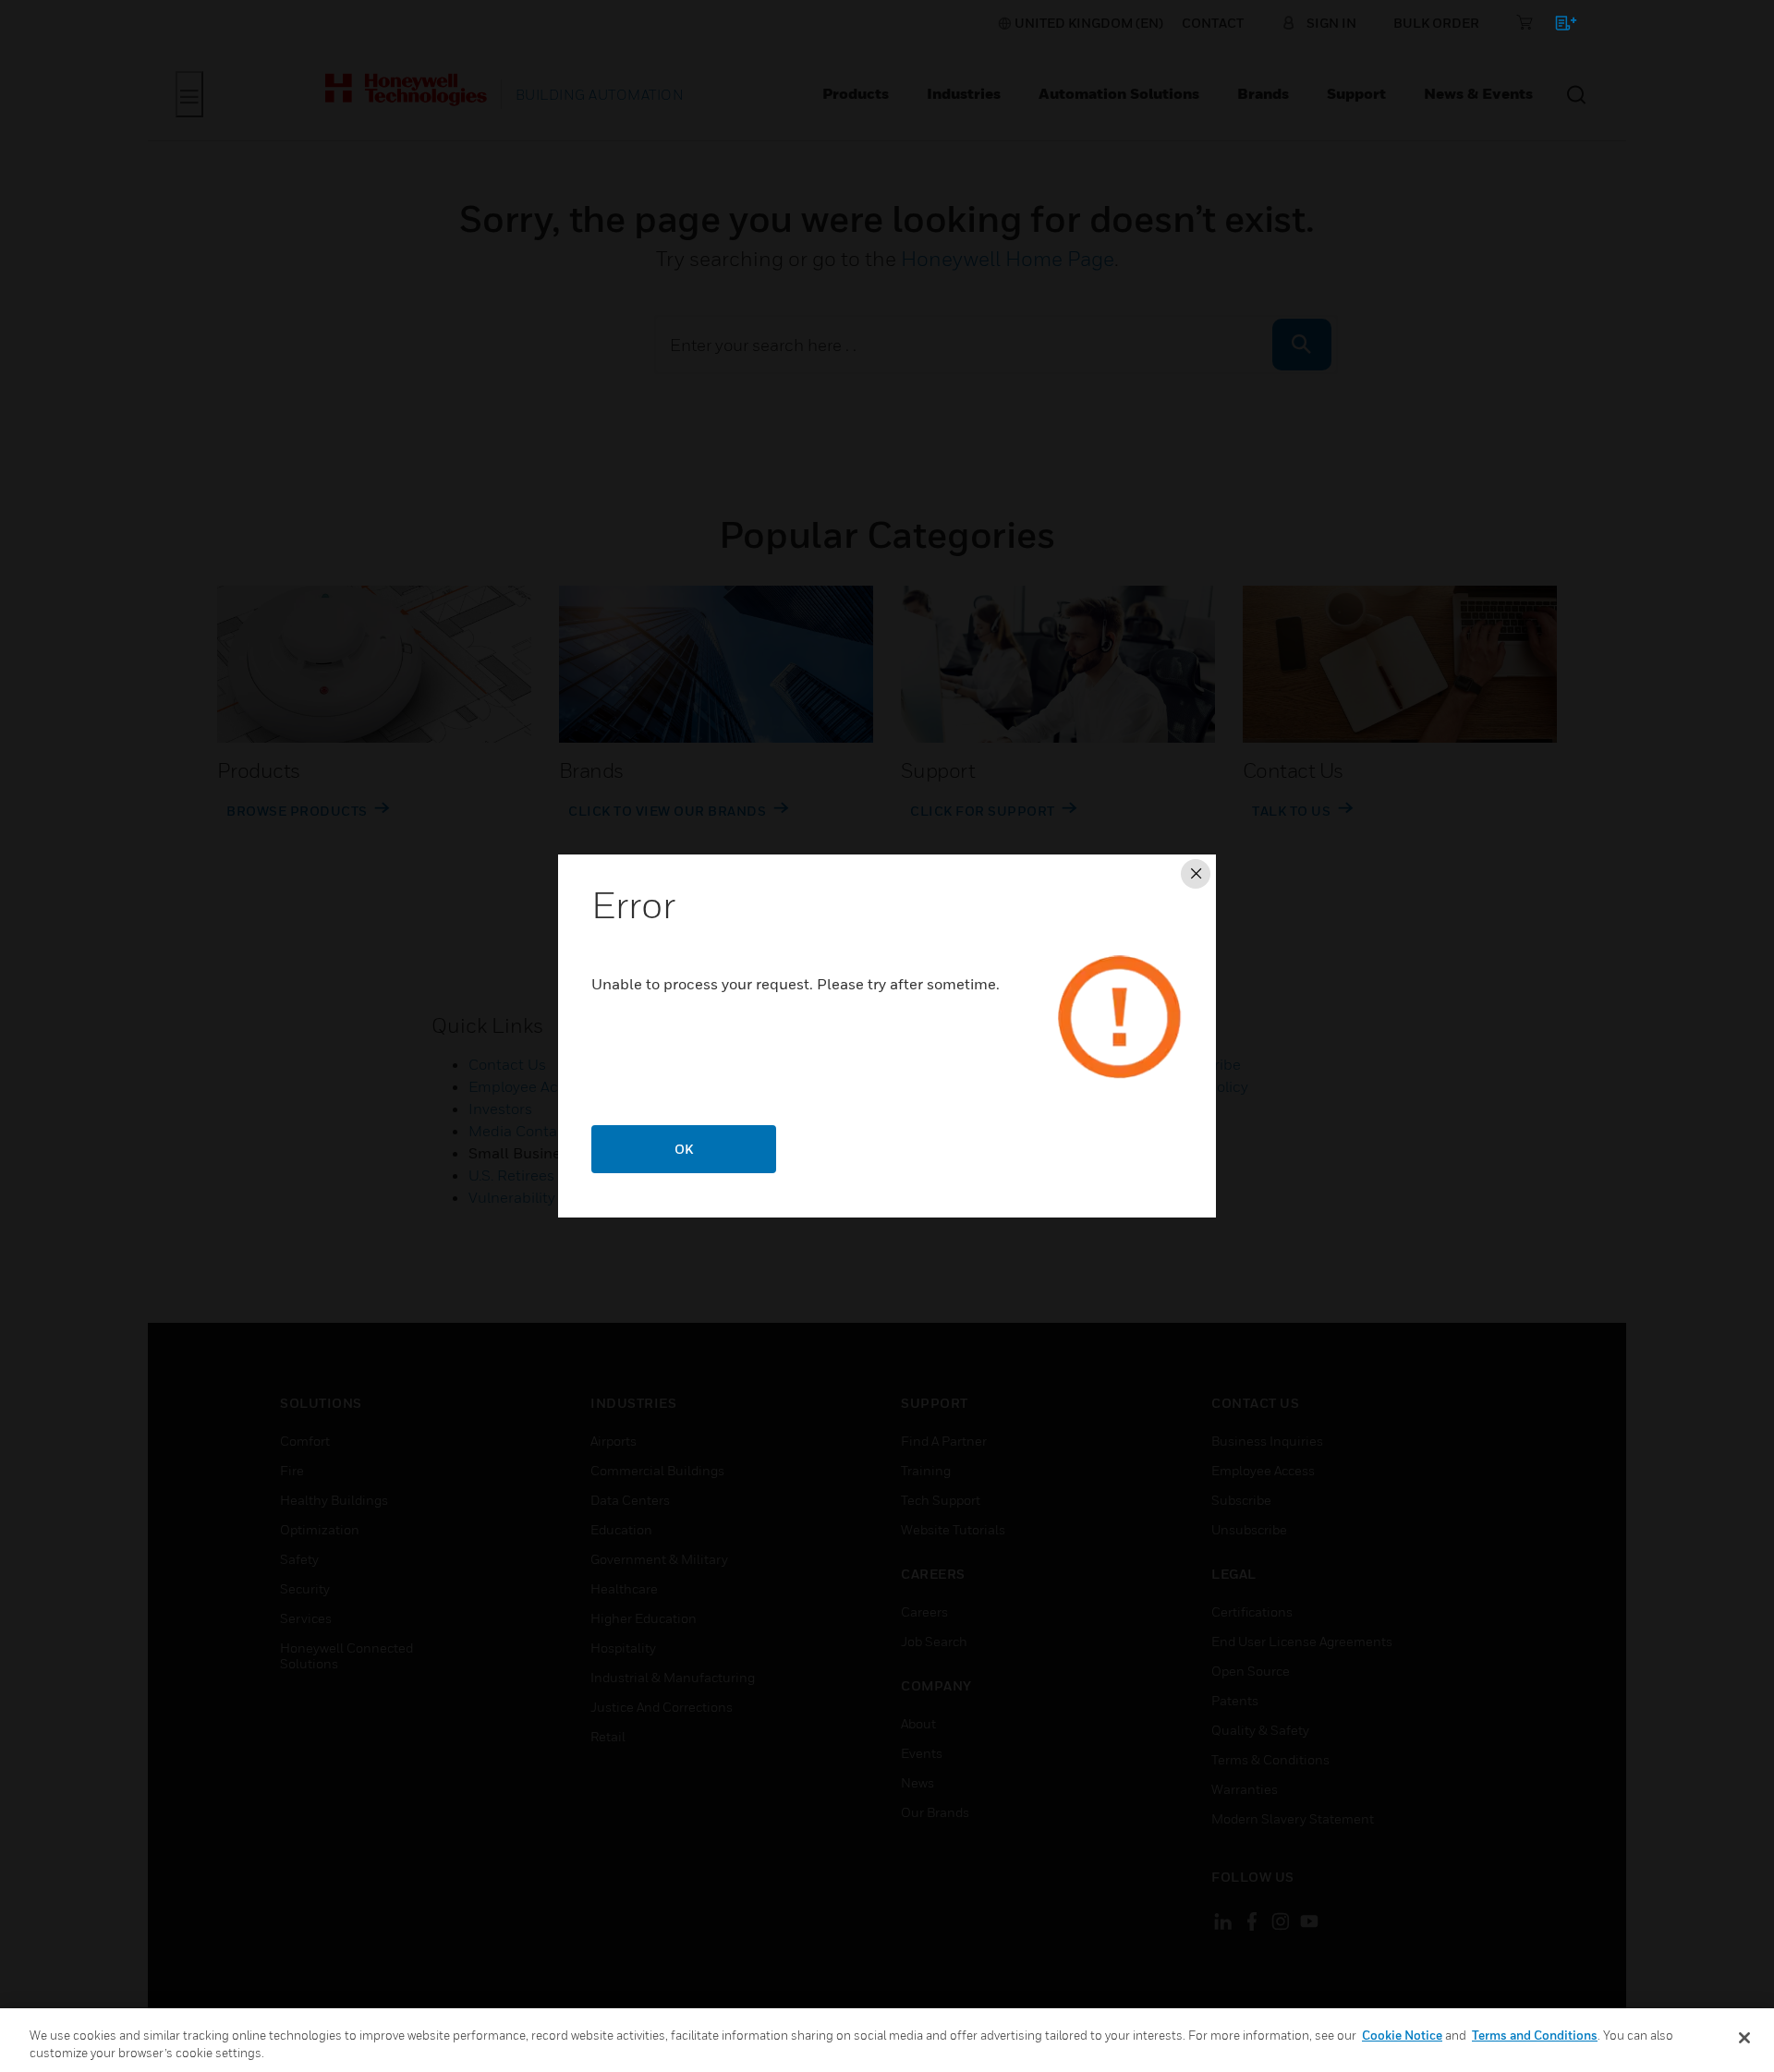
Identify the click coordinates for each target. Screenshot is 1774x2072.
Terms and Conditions (1535, 2035)
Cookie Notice (1402, 2035)
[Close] (1744, 2038)
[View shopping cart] (1557, 26)
